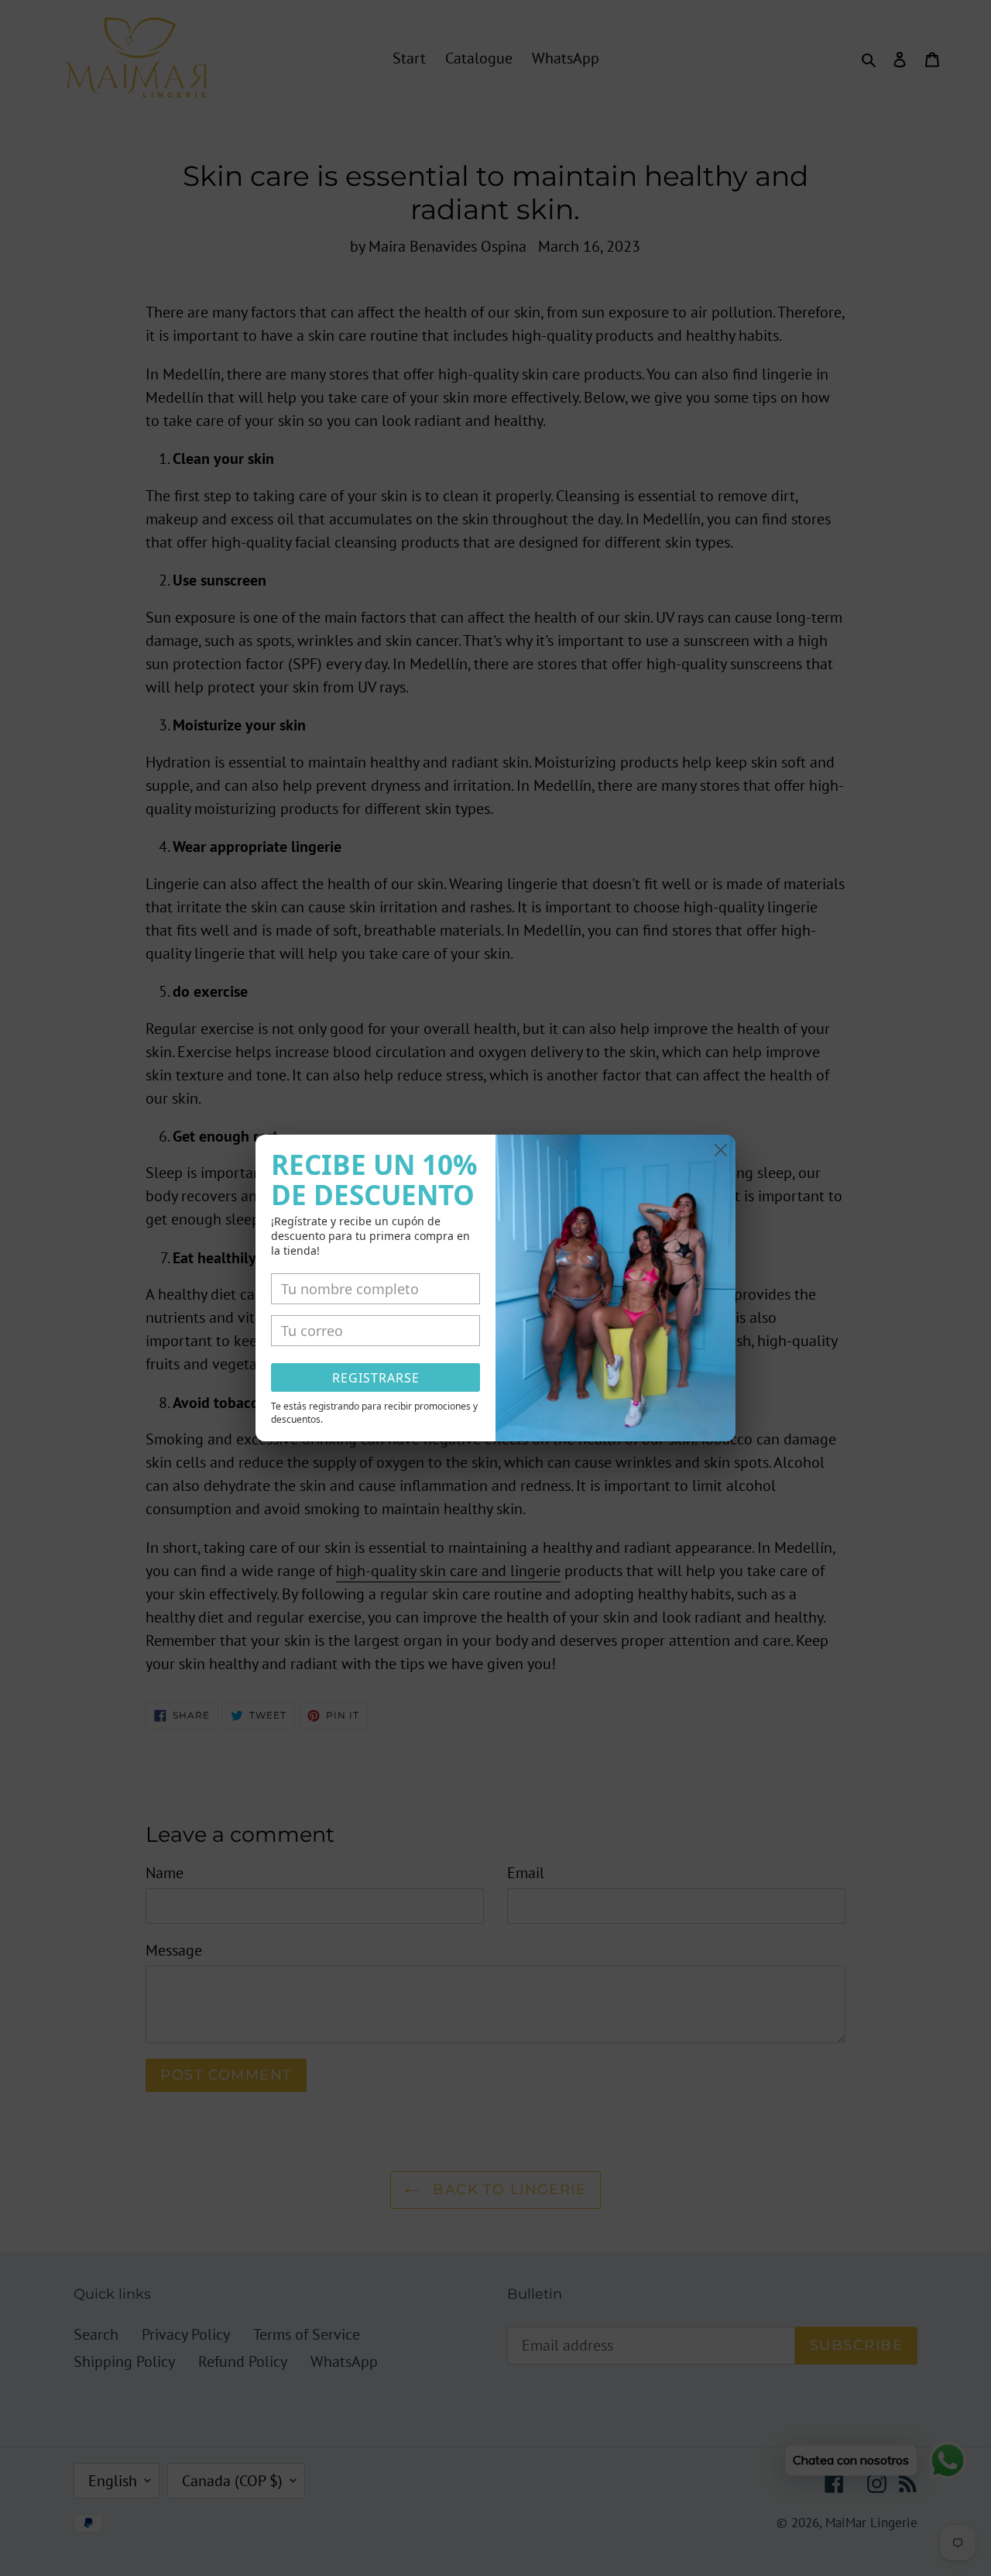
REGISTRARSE (376, 1378)
